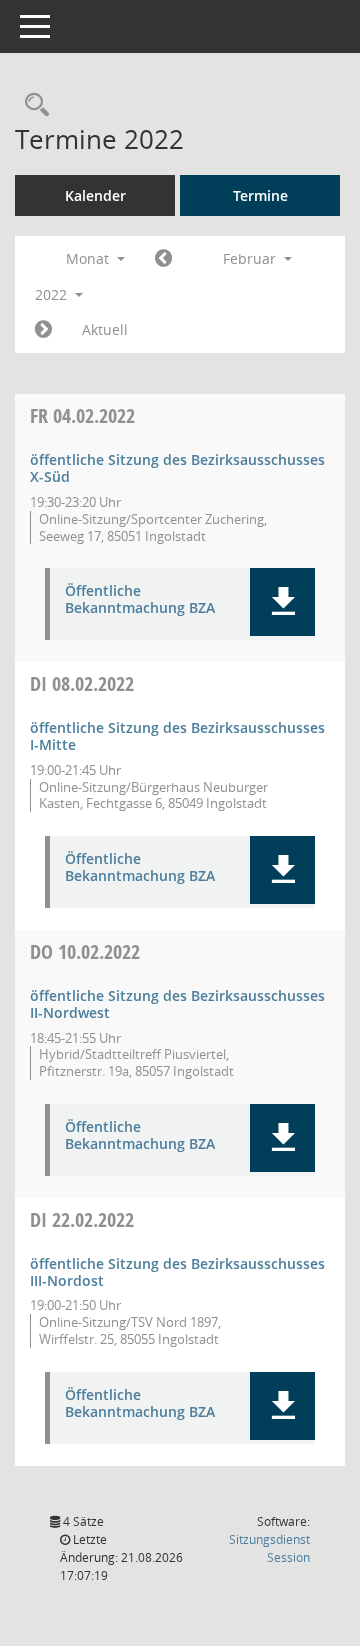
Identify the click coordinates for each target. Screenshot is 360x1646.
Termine (260, 195)
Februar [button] (251, 258)
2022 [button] (53, 294)
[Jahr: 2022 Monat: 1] (163, 259)
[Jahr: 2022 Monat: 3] (43, 330)
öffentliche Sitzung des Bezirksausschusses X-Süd (177, 468)
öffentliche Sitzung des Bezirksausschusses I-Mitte (177, 736)
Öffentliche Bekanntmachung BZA (140, 600)
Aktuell (105, 329)
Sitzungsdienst (269, 1548)
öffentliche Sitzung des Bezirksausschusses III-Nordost (177, 1272)
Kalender (95, 195)
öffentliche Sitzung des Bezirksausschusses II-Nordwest (177, 1004)
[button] (282, 602)
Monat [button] (89, 258)
